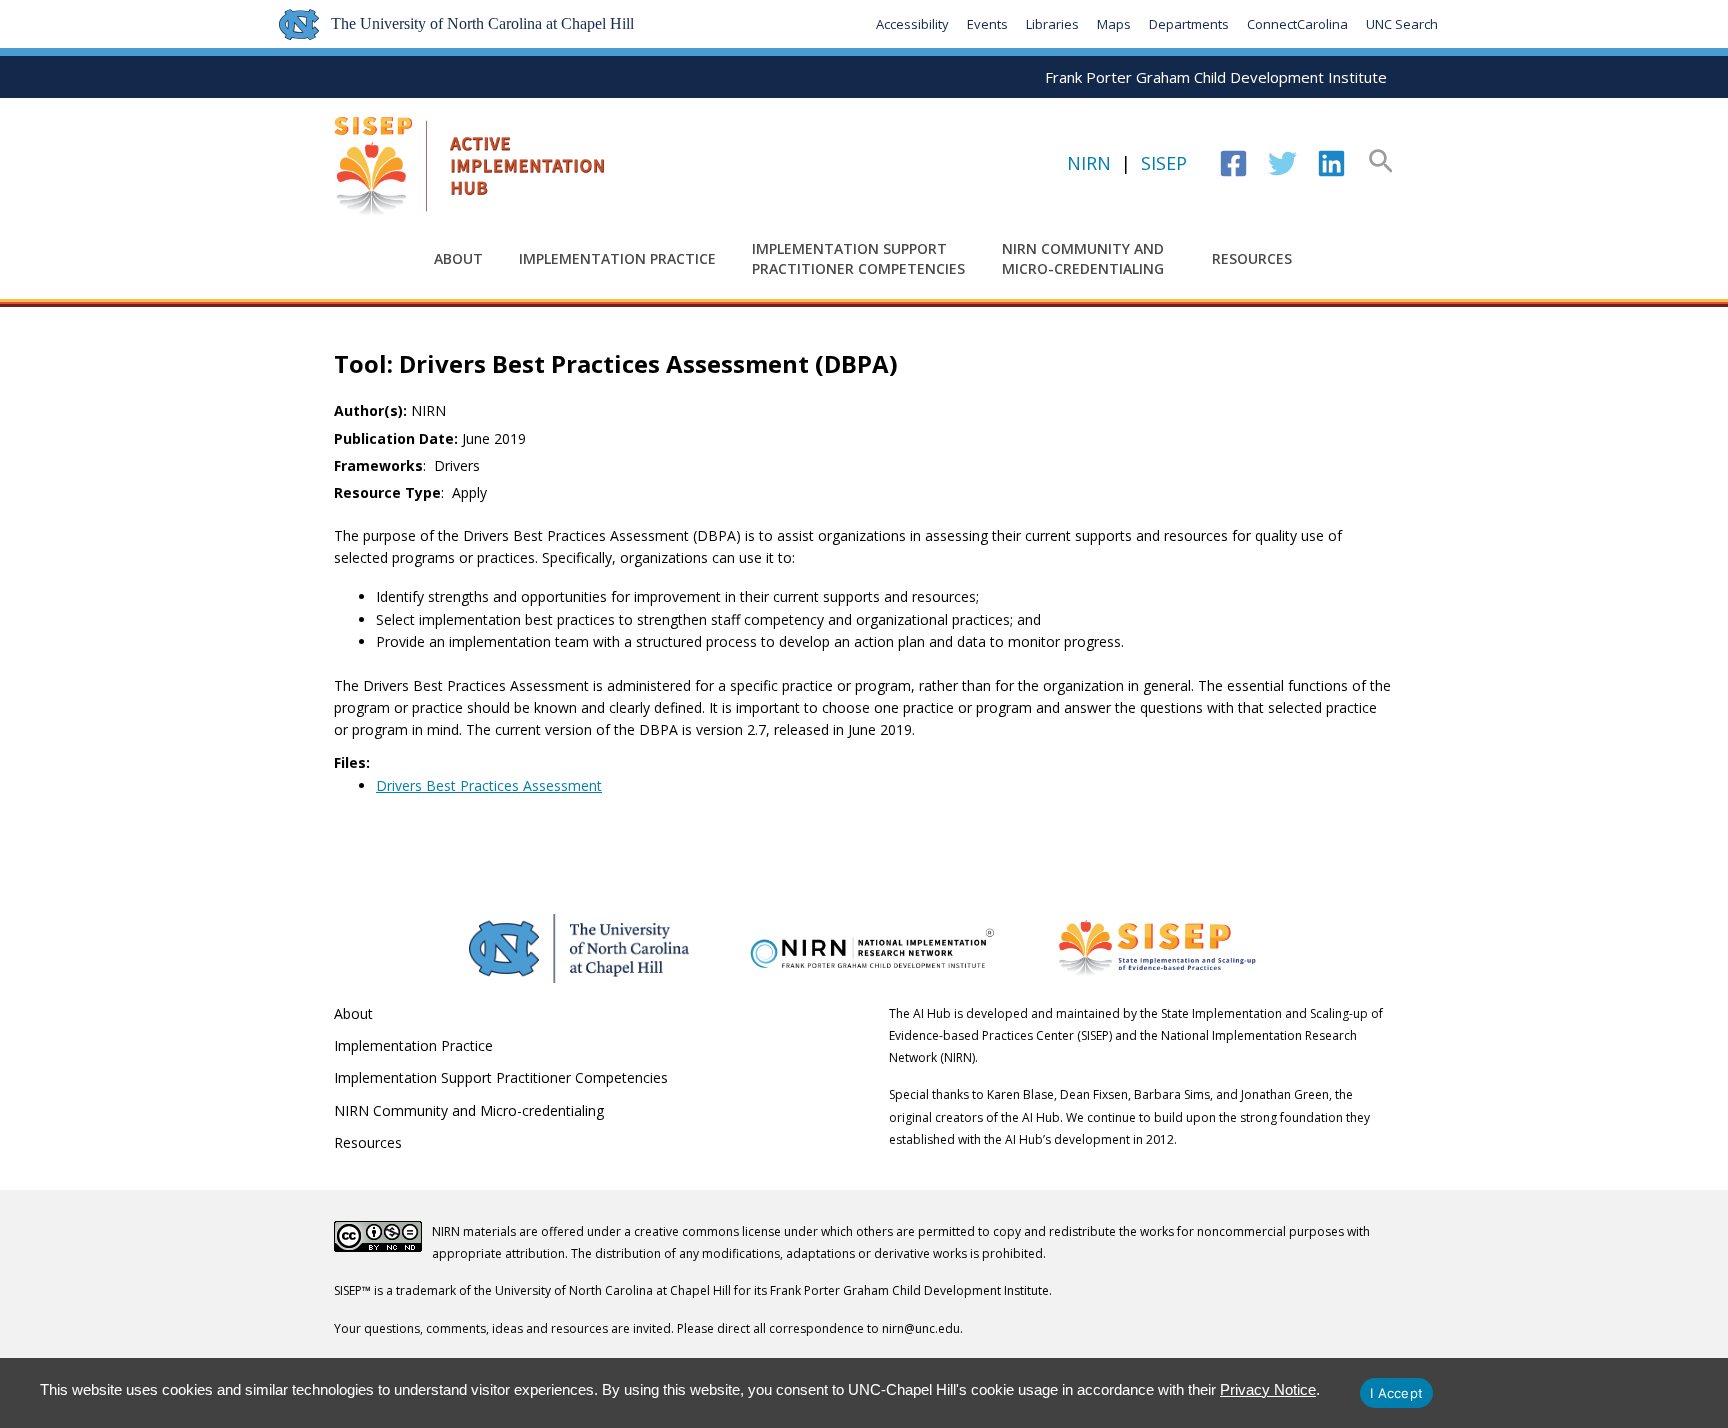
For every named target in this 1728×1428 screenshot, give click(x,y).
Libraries (1052, 24)
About (458, 258)
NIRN (1089, 163)
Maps (1114, 24)
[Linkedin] (1331, 163)
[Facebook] (1233, 163)
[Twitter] (1282, 163)
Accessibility (912, 24)
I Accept (1396, 1393)
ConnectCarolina (1297, 24)
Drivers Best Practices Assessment (489, 785)
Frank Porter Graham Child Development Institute (1216, 77)
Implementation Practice (617, 258)
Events (987, 24)
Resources (1252, 258)
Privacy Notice (1268, 1389)
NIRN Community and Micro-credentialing (1083, 258)
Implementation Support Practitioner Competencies (858, 258)
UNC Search (1402, 24)
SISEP (1164, 163)
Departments (1189, 24)
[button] (1381, 163)
